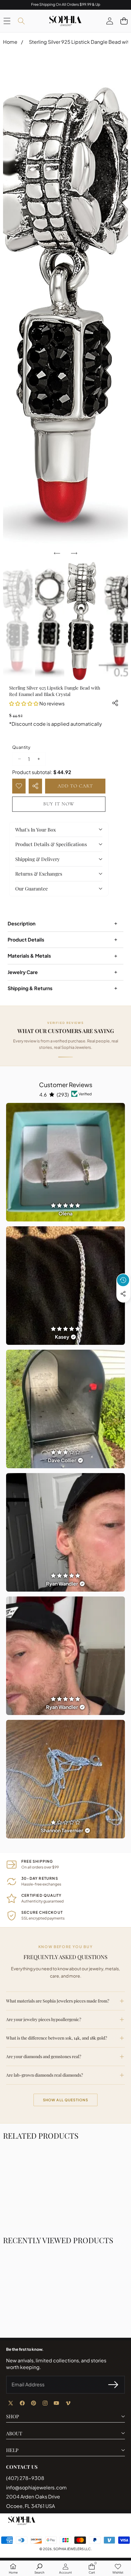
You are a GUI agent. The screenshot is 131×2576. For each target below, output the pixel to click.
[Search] (21, 21)
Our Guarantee (32, 889)
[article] (65, 1162)
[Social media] (123, 1294)
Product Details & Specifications (51, 844)
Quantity (21, 747)
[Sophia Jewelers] (65, 21)
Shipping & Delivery (37, 859)
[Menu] (7, 21)
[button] (124, 21)
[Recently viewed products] (123, 1280)
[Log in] (110, 21)
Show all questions (66, 2100)
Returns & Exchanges (39, 874)
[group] (18, 621)
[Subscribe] (113, 2385)
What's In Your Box (35, 830)
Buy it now (59, 804)
